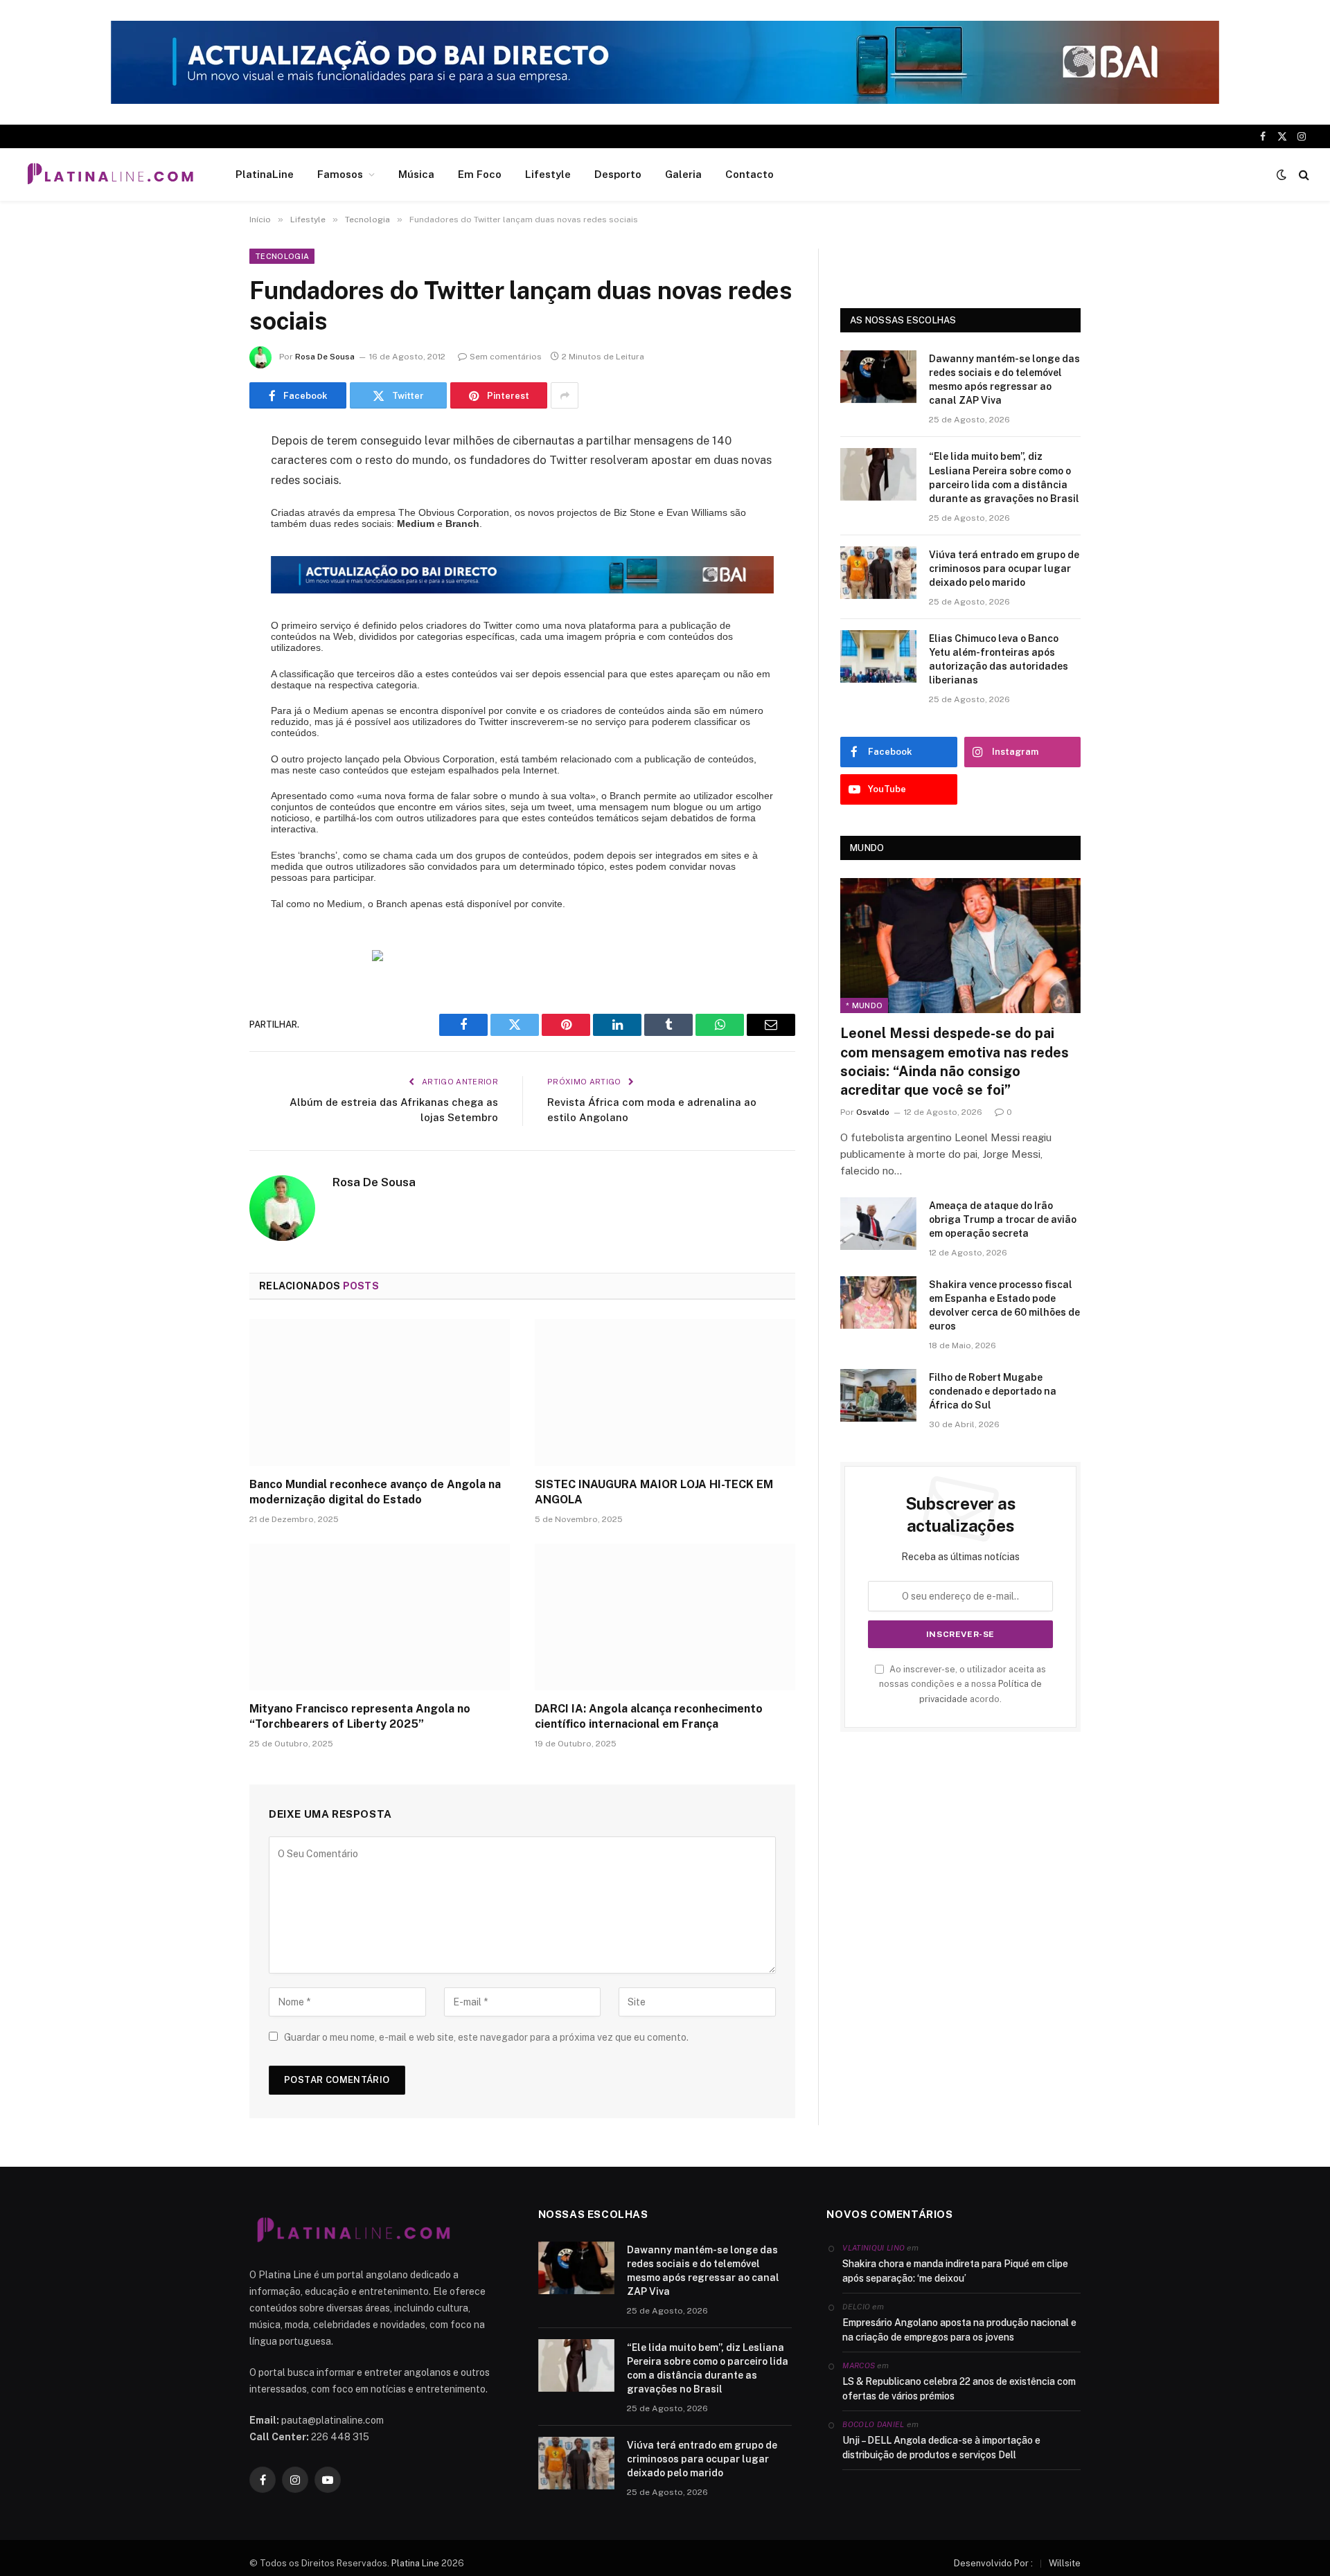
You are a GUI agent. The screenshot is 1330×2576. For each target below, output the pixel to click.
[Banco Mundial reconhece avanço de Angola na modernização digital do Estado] (380, 1393)
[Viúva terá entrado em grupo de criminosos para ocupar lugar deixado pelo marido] (878, 573)
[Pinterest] (201, 583)
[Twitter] (201, 512)
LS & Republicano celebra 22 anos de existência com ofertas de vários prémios (959, 2389)
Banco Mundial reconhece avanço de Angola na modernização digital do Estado (375, 1492)
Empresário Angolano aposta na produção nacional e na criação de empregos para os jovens (959, 2330)
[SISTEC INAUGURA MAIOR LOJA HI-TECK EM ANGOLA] (665, 1393)
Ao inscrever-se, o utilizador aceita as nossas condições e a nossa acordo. (963, 1684)
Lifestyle (548, 174)
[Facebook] (201, 477)
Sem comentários (506, 357)
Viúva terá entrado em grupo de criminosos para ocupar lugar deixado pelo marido (1004, 569)
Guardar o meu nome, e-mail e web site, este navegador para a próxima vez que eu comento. (486, 2037)
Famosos (340, 174)
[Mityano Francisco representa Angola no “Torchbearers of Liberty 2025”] (380, 1617)
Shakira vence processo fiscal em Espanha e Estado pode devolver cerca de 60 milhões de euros (1004, 1305)
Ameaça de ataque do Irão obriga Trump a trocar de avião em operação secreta (1003, 1219)
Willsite (1065, 2563)
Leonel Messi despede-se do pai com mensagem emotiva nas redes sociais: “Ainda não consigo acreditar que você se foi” (955, 1062)
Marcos (859, 2365)
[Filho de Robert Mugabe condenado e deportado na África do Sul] (878, 1395)
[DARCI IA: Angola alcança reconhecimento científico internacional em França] (665, 1617)
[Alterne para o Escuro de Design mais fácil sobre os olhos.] (1282, 175)
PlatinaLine (265, 174)
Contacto (750, 174)
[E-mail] (201, 618)
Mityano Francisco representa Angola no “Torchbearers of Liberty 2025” (360, 1716)
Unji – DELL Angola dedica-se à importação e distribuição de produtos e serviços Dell (941, 2448)
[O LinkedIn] (201, 548)
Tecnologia (282, 256)
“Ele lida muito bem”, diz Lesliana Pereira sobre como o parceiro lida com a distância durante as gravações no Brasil (1004, 477)
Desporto (618, 174)
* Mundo (864, 1005)
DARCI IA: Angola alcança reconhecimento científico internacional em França (649, 1716)
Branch (462, 524)
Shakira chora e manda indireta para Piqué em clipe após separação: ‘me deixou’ (955, 2271)
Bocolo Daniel (873, 2424)
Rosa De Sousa (325, 357)
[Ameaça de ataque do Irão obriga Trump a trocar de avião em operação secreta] (878, 1224)
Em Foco (480, 174)
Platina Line (415, 2563)
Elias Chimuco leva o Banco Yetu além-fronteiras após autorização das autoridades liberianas (999, 659)
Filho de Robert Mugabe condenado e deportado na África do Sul (993, 1391)
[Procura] (1303, 175)
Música (416, 174)
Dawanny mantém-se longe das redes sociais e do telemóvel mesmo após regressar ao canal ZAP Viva (1004, 379)
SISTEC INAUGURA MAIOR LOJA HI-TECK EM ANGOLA (654, 1492)
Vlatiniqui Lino (874, 2248)
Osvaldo (873, 1112)
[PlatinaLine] (110, 175)
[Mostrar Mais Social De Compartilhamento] (565, 395)
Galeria (683, 174)
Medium (417, 524)
